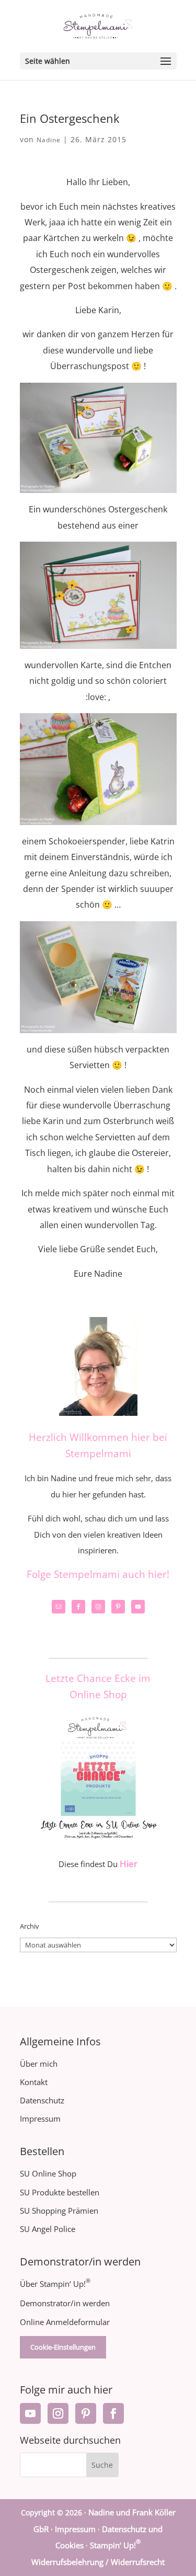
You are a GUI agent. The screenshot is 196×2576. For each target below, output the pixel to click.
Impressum (40, 2119)
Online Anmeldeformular (65, 2322)
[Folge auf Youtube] (30, 2413)
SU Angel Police (48, 2229)
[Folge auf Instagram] (58, 2413)
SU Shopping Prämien (59, 2211)
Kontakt (34, 2082)
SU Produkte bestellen (60, 2192)
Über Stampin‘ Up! (55, 2284)
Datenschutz (42, 2100)
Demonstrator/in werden (65, 2303)
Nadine (49, 140)
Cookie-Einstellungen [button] (63, 2347)
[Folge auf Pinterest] (86, 2413)
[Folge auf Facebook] (113, 2413)
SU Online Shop (48, 2173)
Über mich (39, 2064)
